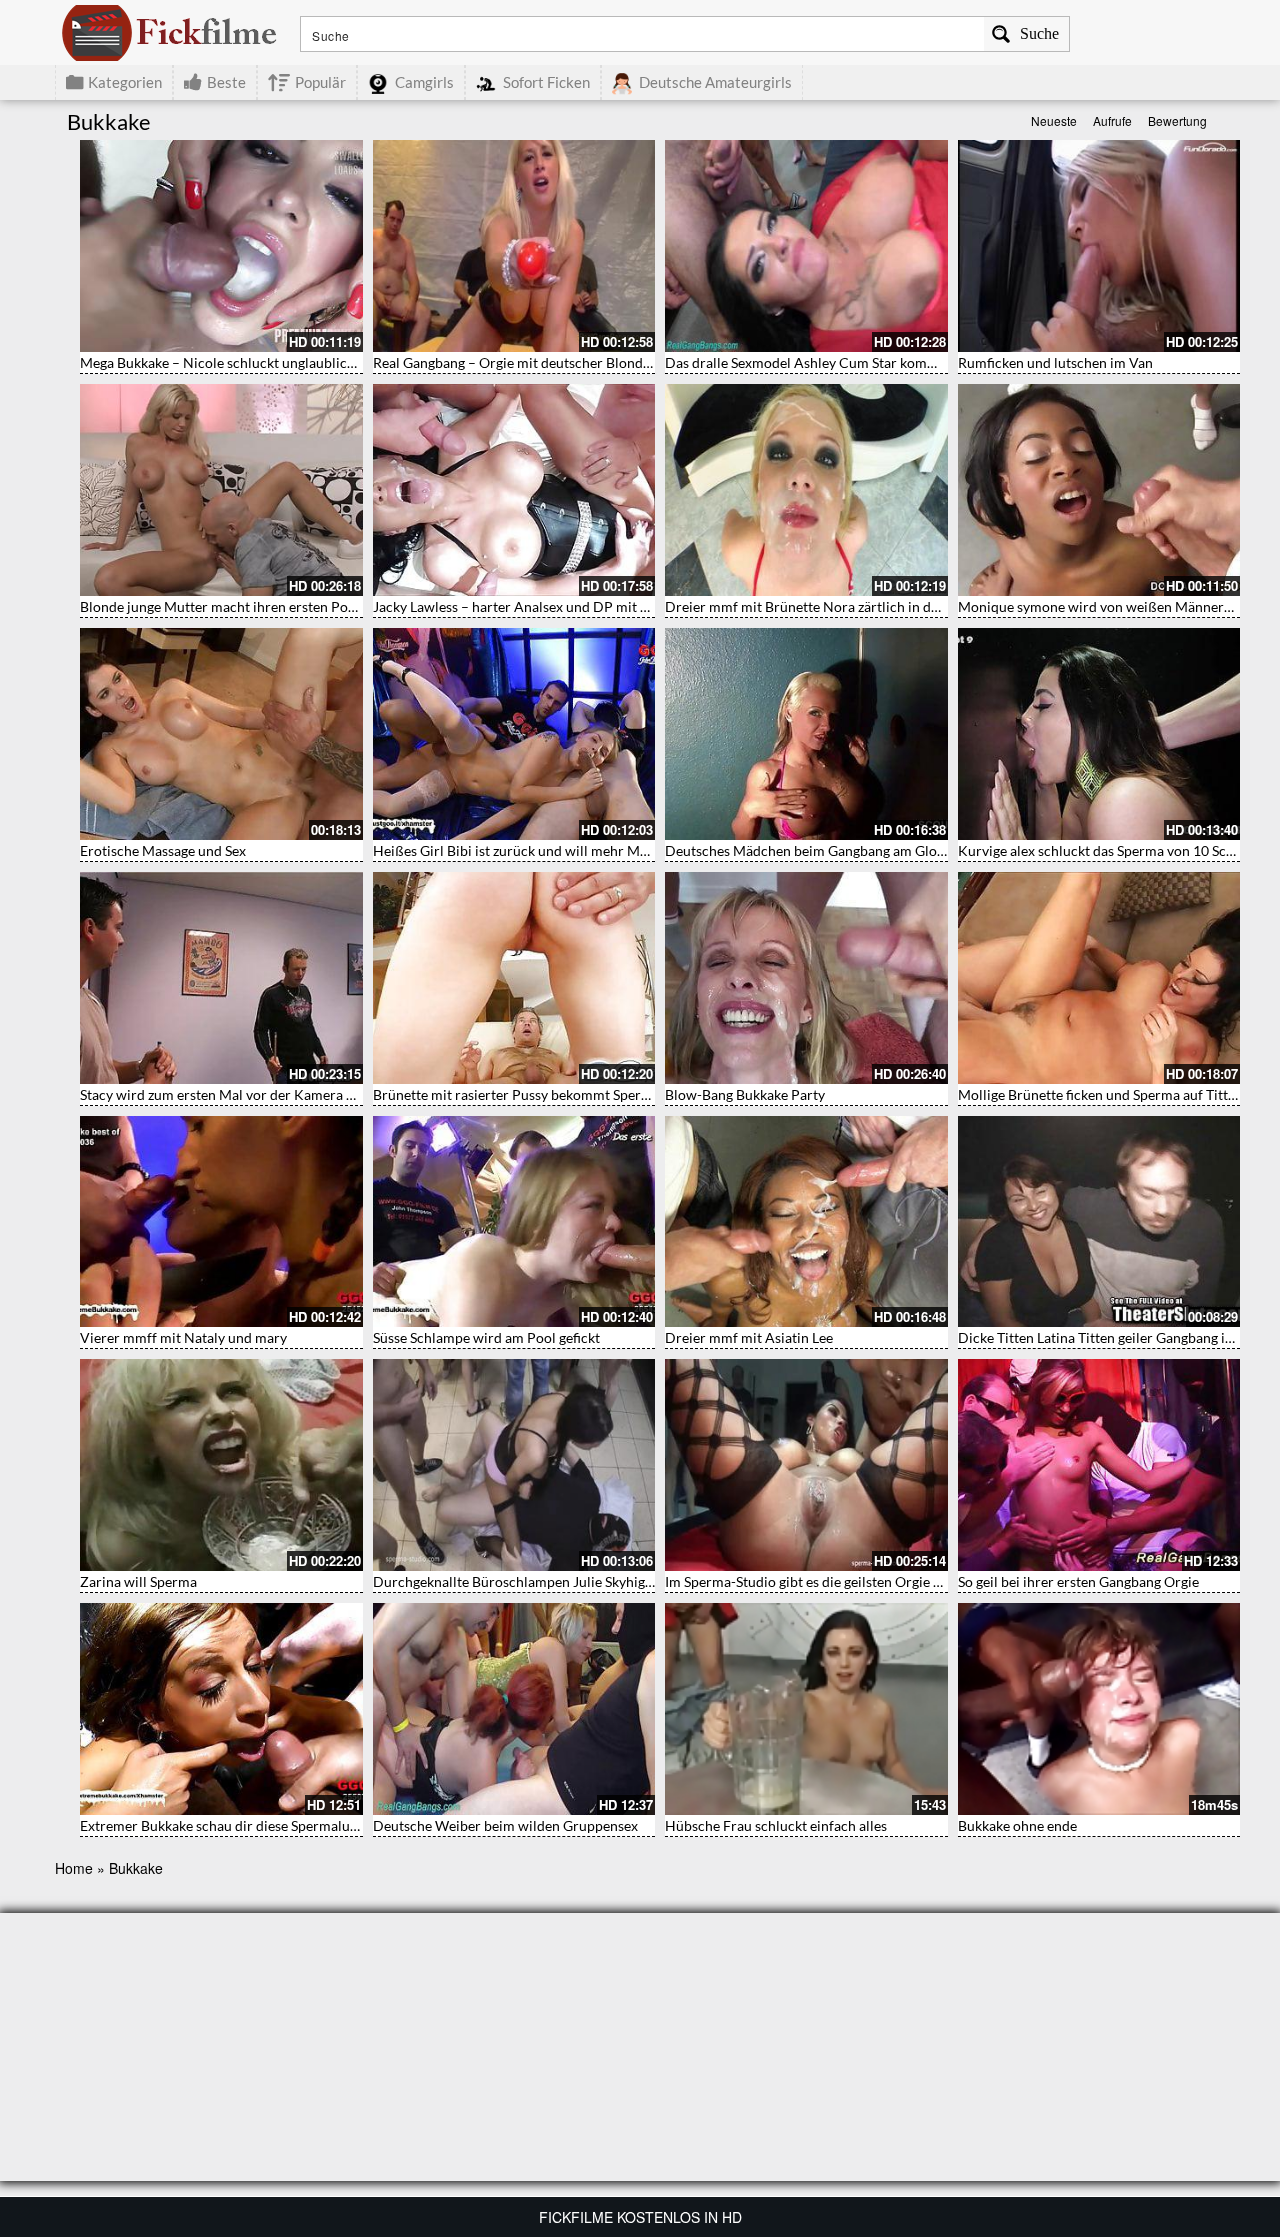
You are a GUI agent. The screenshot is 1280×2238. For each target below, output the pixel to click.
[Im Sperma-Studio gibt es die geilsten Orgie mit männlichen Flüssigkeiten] (806, 1465)
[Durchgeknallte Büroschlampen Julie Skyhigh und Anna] (514, 1465)
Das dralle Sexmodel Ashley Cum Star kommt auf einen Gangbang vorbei (888, 362)
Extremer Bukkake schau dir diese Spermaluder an (234, 1825)
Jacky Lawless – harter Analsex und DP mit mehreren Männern (567, 606)
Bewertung (1177, 120)
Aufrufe (1112, 120)
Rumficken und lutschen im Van (1055, 362)
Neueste (1054, 120)
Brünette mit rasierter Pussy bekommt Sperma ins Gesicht (552, 1094)
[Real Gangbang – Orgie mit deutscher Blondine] (514, 246)
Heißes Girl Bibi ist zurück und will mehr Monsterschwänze (556, 850)
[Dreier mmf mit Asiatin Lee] (806, 1222)
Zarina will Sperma (138, 1581)
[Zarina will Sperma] (221, 1465)
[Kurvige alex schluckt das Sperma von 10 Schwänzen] (1099, 734)
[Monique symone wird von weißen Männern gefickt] (1099, 490)
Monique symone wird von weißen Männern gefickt (1117, 606)
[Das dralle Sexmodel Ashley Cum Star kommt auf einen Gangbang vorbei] (806, 246)
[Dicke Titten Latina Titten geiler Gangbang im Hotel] (1099, 1222)
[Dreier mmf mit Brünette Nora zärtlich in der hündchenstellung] (806, 490)
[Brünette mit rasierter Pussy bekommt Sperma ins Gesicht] (514, 978)
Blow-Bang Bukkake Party (745, 1094)
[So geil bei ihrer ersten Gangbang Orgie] (1099, 1465)
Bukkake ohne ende (1017, 1825)
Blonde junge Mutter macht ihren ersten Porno (225, 606)
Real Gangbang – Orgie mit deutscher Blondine (517, 362)
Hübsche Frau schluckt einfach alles (776, 1825)
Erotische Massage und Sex (163, 850)
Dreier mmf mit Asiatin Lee (749, 1337)
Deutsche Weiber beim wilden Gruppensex (505, 1825)
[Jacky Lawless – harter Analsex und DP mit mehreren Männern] (514, 490)
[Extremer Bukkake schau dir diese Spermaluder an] (221, 1709)
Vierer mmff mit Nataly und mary (183, 1337)
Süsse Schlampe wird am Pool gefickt (486, 1337)
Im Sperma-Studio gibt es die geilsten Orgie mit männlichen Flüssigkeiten (889, 1581)
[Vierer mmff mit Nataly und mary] (221, 1222)
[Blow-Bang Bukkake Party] (806, 978)
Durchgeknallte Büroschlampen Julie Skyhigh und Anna (544, 1581)
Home (74, 1868)
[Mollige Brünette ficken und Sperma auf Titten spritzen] (1099, 978)
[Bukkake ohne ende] (1099, 1709)
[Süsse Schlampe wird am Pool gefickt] (514, 1222)
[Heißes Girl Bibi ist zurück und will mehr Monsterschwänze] (514, 734)
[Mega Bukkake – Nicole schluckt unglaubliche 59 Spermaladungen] (221, 246)
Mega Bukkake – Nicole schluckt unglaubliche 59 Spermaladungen (284, 362)
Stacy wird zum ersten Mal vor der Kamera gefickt (233, 1094)
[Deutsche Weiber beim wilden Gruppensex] (514, 1709)
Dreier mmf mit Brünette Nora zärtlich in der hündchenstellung (861, 606)
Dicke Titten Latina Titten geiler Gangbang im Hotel (1116, 1337)
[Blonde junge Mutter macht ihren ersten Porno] (221, 490)
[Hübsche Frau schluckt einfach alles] (806, 1709)
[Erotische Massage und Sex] (221, 734)
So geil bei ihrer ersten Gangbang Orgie (1078, 1581)
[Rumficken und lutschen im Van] (1099, 246)
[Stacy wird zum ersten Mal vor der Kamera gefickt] (221, 978)
